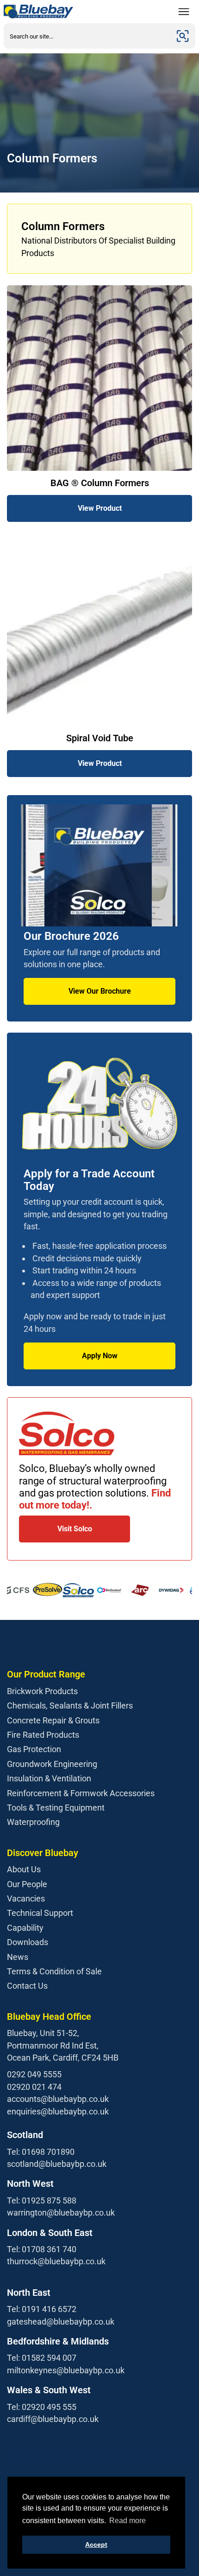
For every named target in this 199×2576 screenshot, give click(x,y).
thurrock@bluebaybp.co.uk (56, 2261)
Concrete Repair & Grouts (53, 1720)
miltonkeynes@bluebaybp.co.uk (66, 2370)
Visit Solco (75, 1529)
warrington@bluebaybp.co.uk (61, 2213)
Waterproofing (33, 1822)
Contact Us (27, 1986)
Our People (27, 1884)
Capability (25, 1928)
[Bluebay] (38, 12)
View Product (100, 508)
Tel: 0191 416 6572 (42, 2309)
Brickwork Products (42, 1691)
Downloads (28, 1942)
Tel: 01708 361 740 (42, 2249)
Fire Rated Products (43, 1735)
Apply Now (100, 1356)
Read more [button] (127, 2521)
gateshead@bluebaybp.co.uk (61, 2322)
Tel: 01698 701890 (41, 2152)
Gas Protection (34, 1749)
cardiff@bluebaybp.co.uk (53, 2419)
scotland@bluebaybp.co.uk (57, 2164)
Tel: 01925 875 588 (42, 2200)
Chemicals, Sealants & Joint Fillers (70, 1706)
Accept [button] (96, 2544)
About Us (24, 1869)
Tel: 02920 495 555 (42, 2407)
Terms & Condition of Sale (54, 1971)
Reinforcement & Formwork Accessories (81, 1793)
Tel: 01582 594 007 (42, 2358)
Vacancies (26, 1898)
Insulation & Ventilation (49, 1778)
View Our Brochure (100, 991)
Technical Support (40, 1913)
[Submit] (183, 36)
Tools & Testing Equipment (56, 1808)
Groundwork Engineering (52, 1764)
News (18, 1957)
